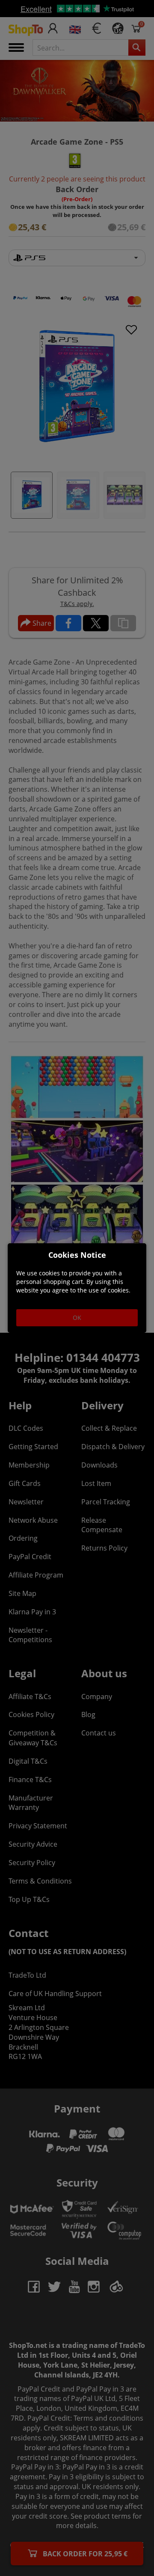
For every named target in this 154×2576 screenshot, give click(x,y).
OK (77, 1318)
